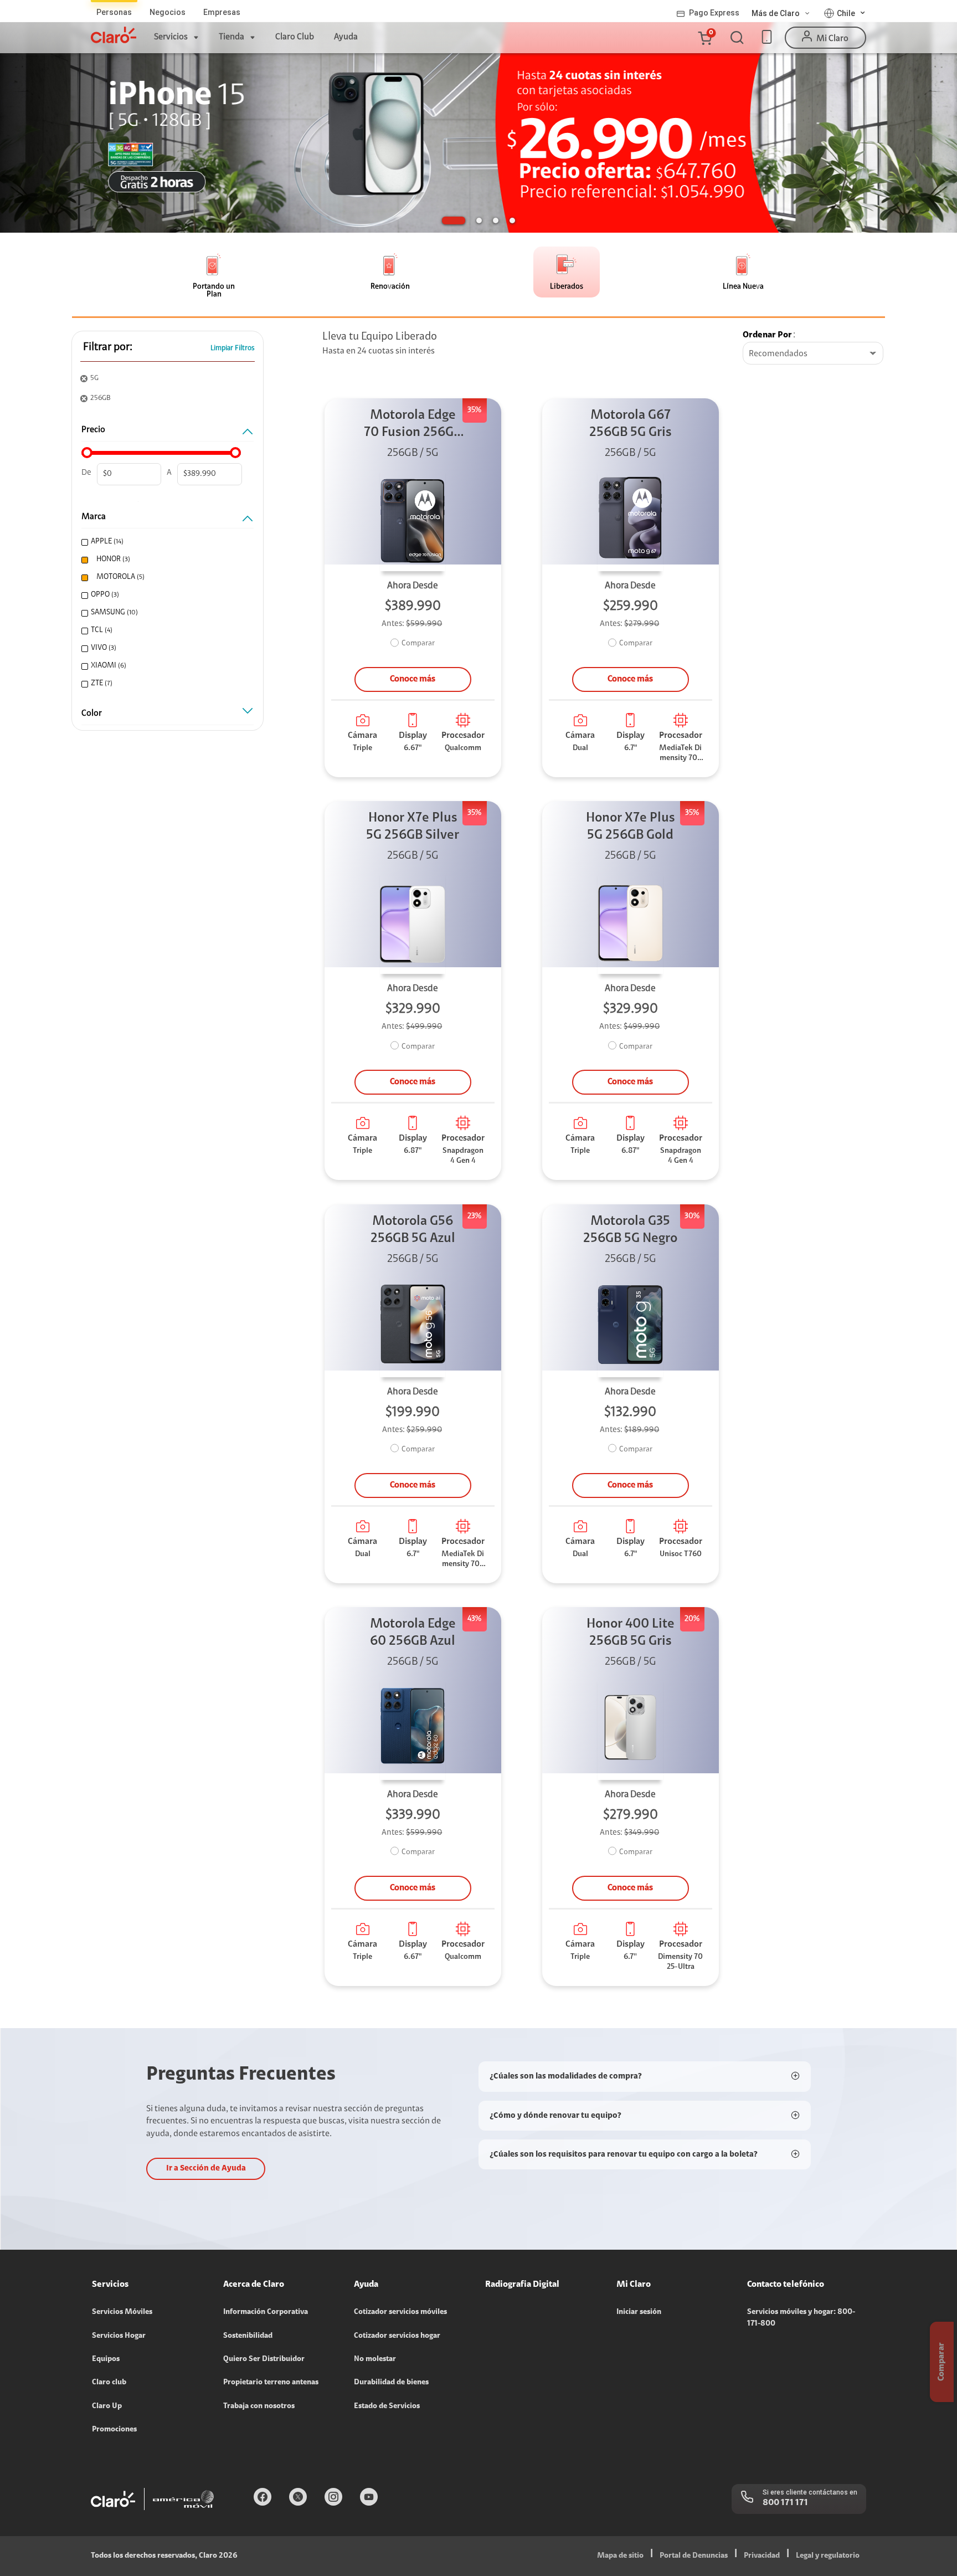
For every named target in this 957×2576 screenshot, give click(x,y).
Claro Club (295, 37)
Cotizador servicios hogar (397, 2336)
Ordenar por (767, 335)
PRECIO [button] (93, 430)
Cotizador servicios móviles (400, 2312)
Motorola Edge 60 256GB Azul (413, 1633)
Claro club (109, 2383)
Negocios (168, 12)
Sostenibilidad (248, 2336)
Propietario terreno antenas (271, 2383)
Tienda (231, 37)
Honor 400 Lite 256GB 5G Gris (631, 1633)
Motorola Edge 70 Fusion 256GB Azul (413, 425)
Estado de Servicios (387, 2406)
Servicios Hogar (119, 2336)
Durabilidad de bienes (391, 2383)
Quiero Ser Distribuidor (264, 2359)
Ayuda (346, 37)
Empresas (222, 12)
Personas (114, 12)
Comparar (418, 644)
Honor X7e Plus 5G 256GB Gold (631, 827)
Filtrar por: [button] (108, 347)
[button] (704, 38)
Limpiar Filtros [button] (233, 348)
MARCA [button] (94, 517)
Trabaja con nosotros (259, 2406)
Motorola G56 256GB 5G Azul (413, 1230)
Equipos (106, 2359)
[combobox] (813, 354)
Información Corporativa (266, 2312)
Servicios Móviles (122, 2312)
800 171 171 (785, 2503)
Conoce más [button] (413, 679)
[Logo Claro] (114, 35)
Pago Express (714, 13)
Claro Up (107, 2406)
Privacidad (762, 2556)
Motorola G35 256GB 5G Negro (630, 1230)
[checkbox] (166, 542)
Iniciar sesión (639, 2312)
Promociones (114, 2430)
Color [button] (92, 714)
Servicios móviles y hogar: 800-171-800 (801, 2318)
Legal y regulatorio (828, 2556)
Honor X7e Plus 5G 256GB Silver (413, 827)
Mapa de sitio (620, 2556)
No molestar (375, 2359)
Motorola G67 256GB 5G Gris (631, 424)
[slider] (87, 453)
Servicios (171, 37)
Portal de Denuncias (694, 2556)
